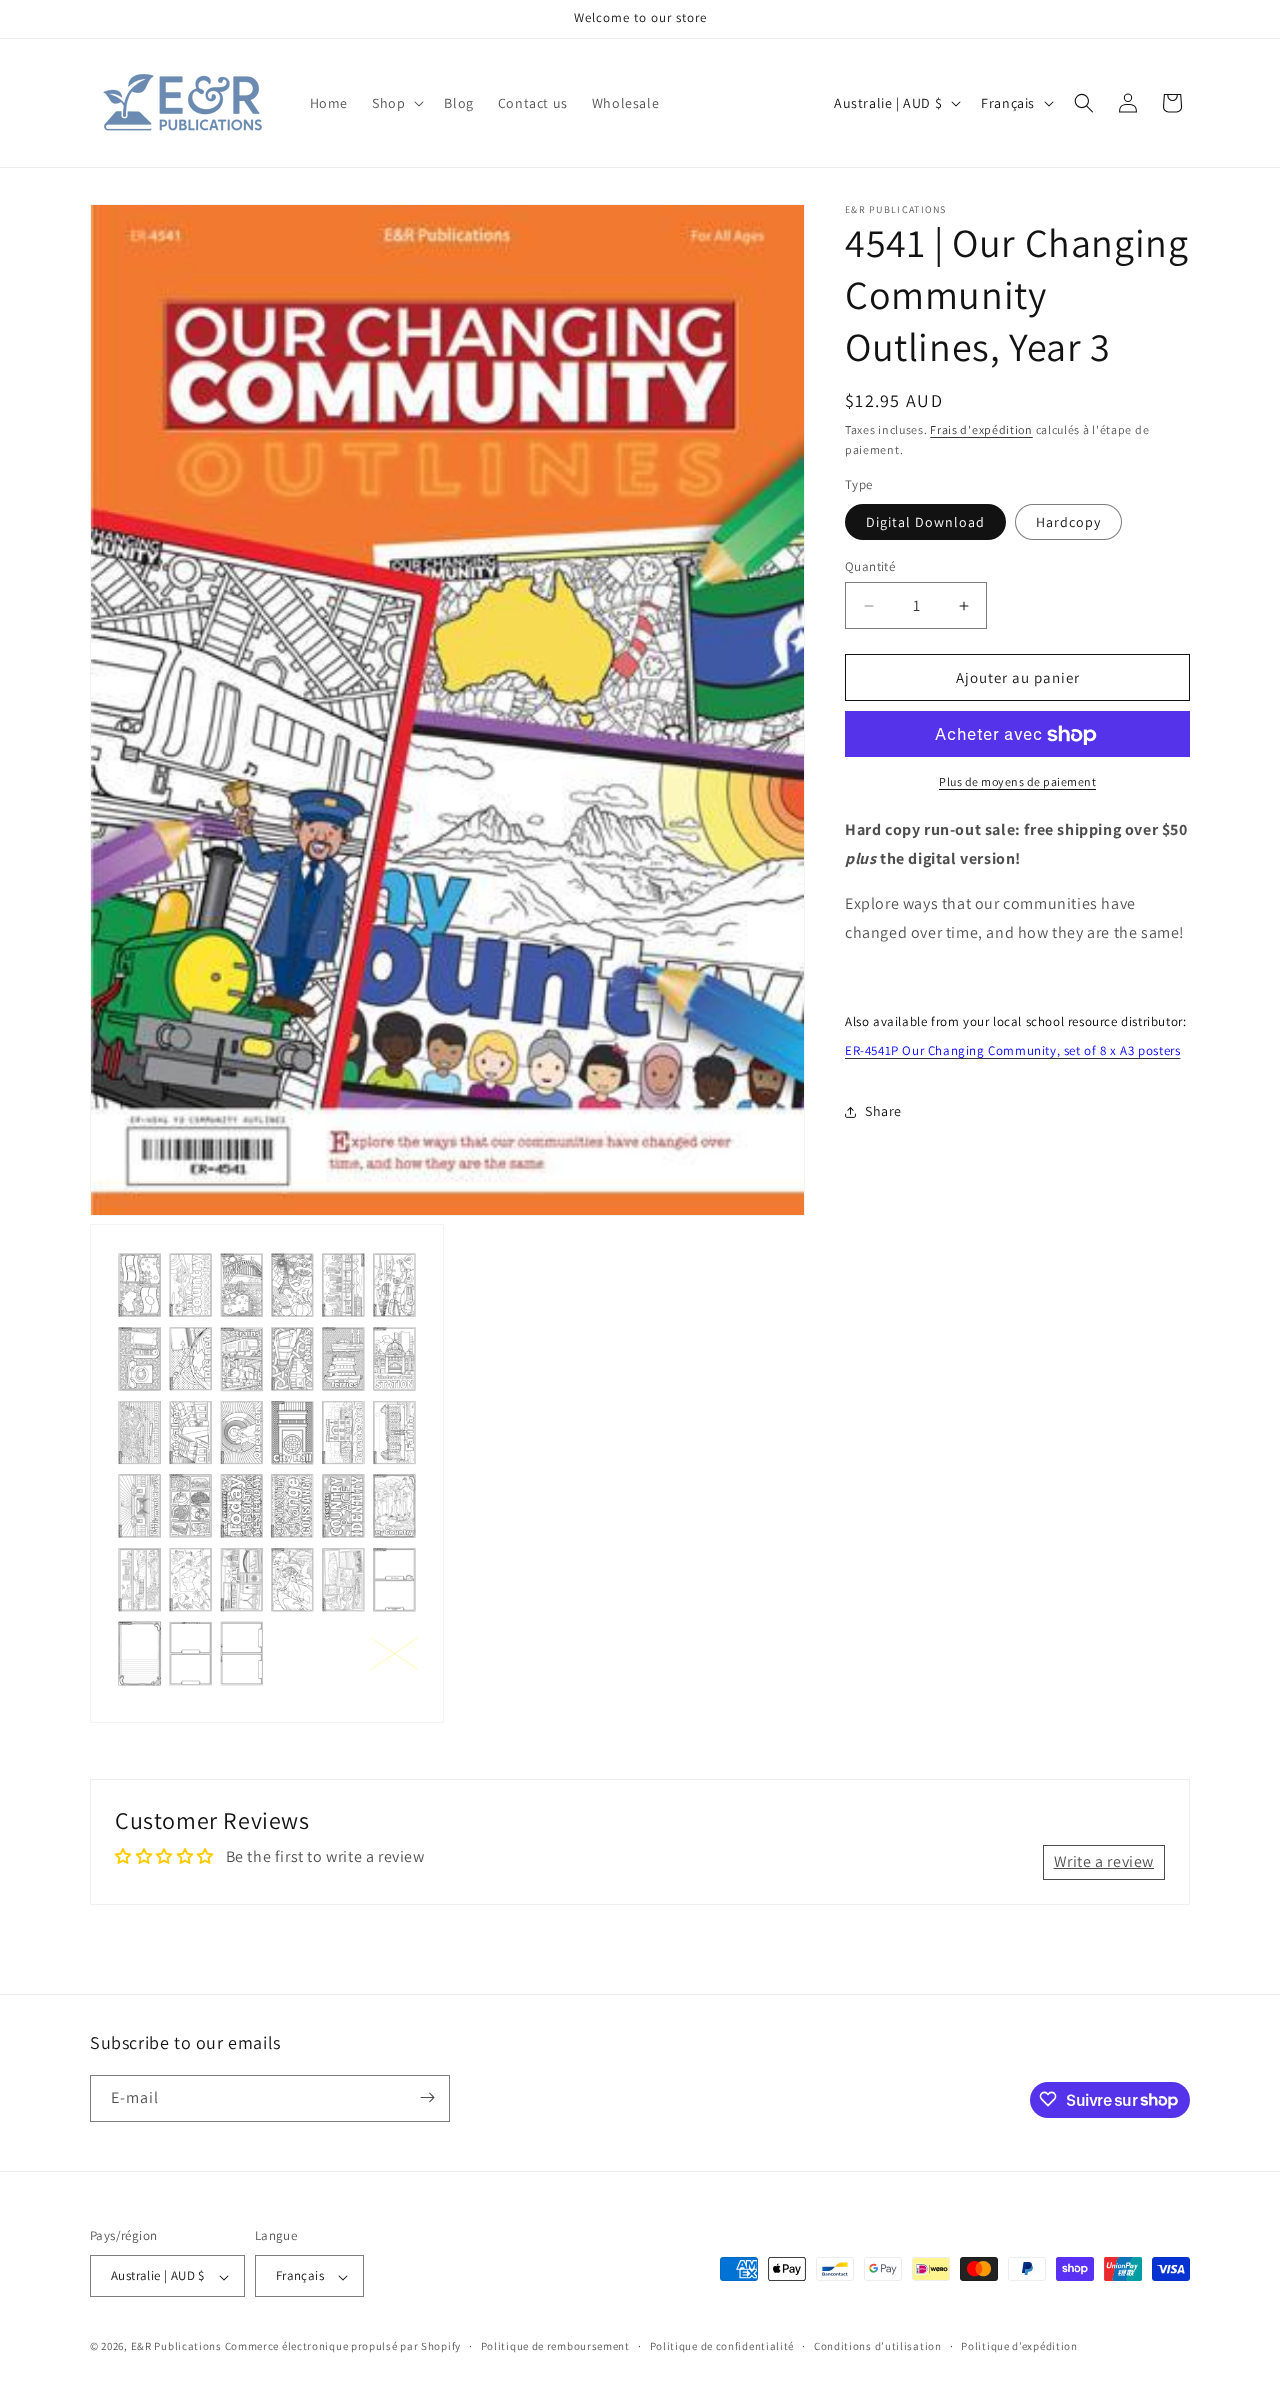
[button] (396, 103)
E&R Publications (176, 2347)
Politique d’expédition (1019, 2346)
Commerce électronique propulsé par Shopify (343, 2347)
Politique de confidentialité (722, 2346)
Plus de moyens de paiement (1017, 782)
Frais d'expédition (981, 429)
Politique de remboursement (555, 2346)
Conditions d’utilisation (878, 2346)
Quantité (870, 566)
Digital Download (925, 522)
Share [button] (883, 1111)
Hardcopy (1068, 522)
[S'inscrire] (427, 2097)
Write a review (1104, 1862)
